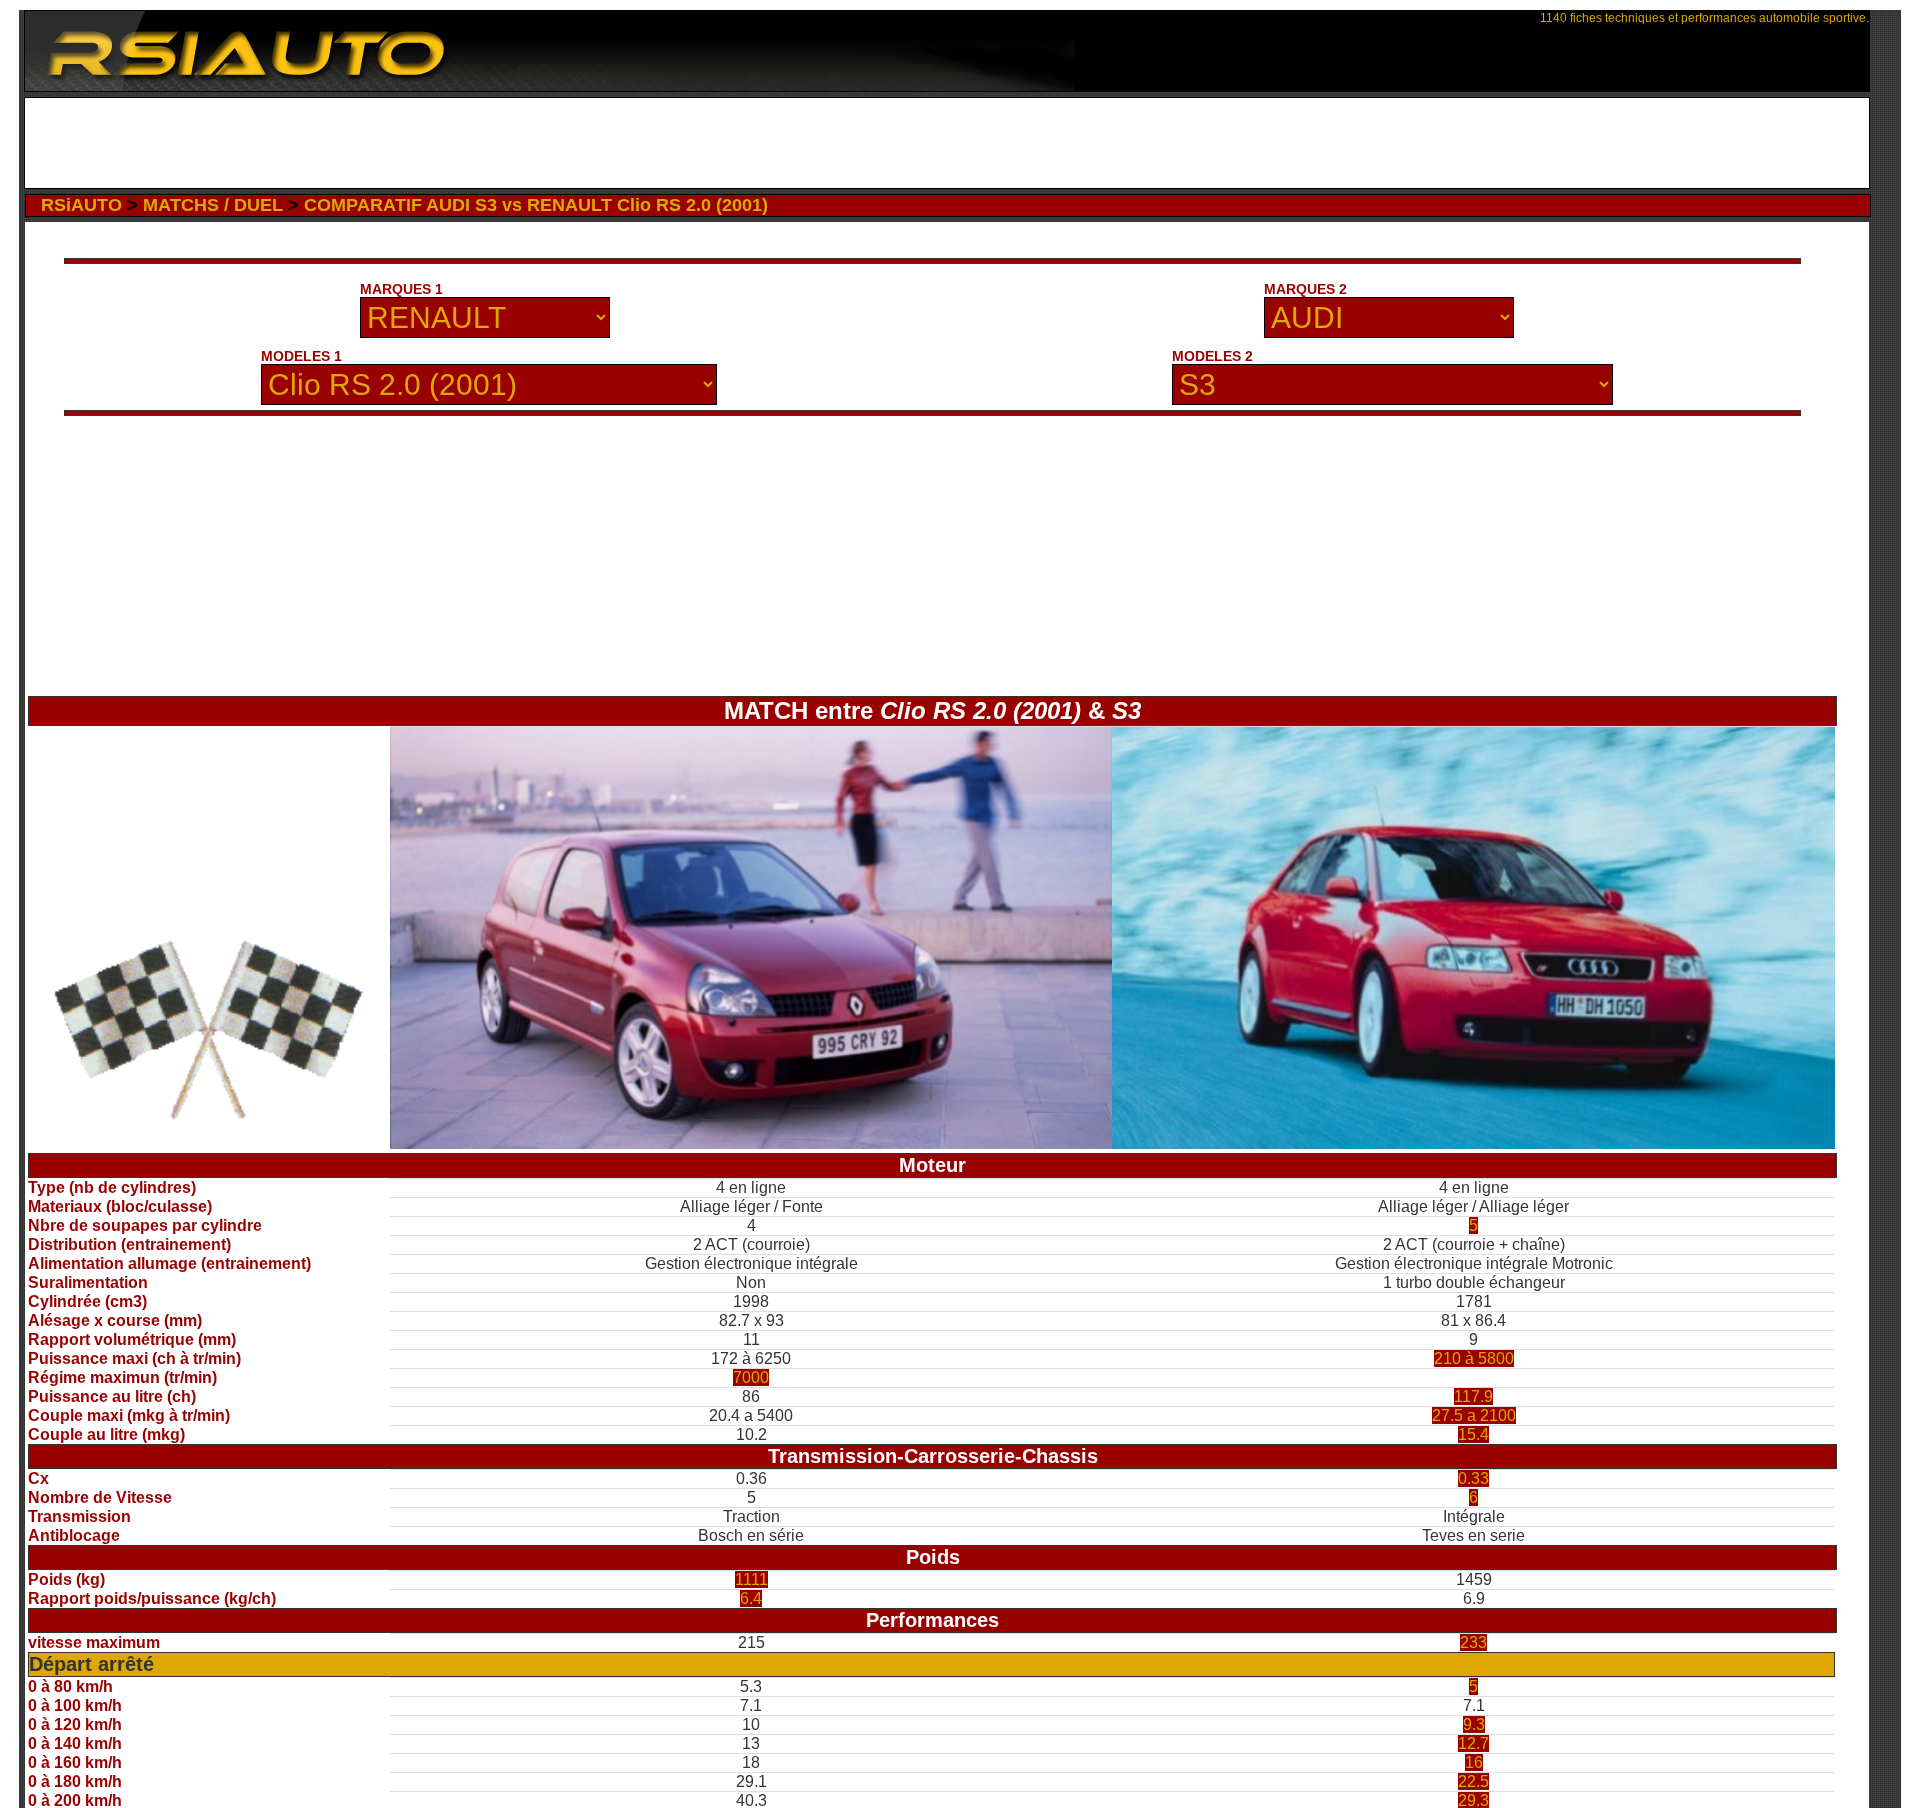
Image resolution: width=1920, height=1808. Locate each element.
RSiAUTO (81, 205)
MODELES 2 (1212, 356)
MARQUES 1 (401, 289)
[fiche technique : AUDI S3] (1473, 1143)
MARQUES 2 (1305, 289)
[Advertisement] (947, 143)
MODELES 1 (301, 356)
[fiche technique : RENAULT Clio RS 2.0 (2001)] (751, 1143)
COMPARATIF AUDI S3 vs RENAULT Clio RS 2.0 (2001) (536, 205)
